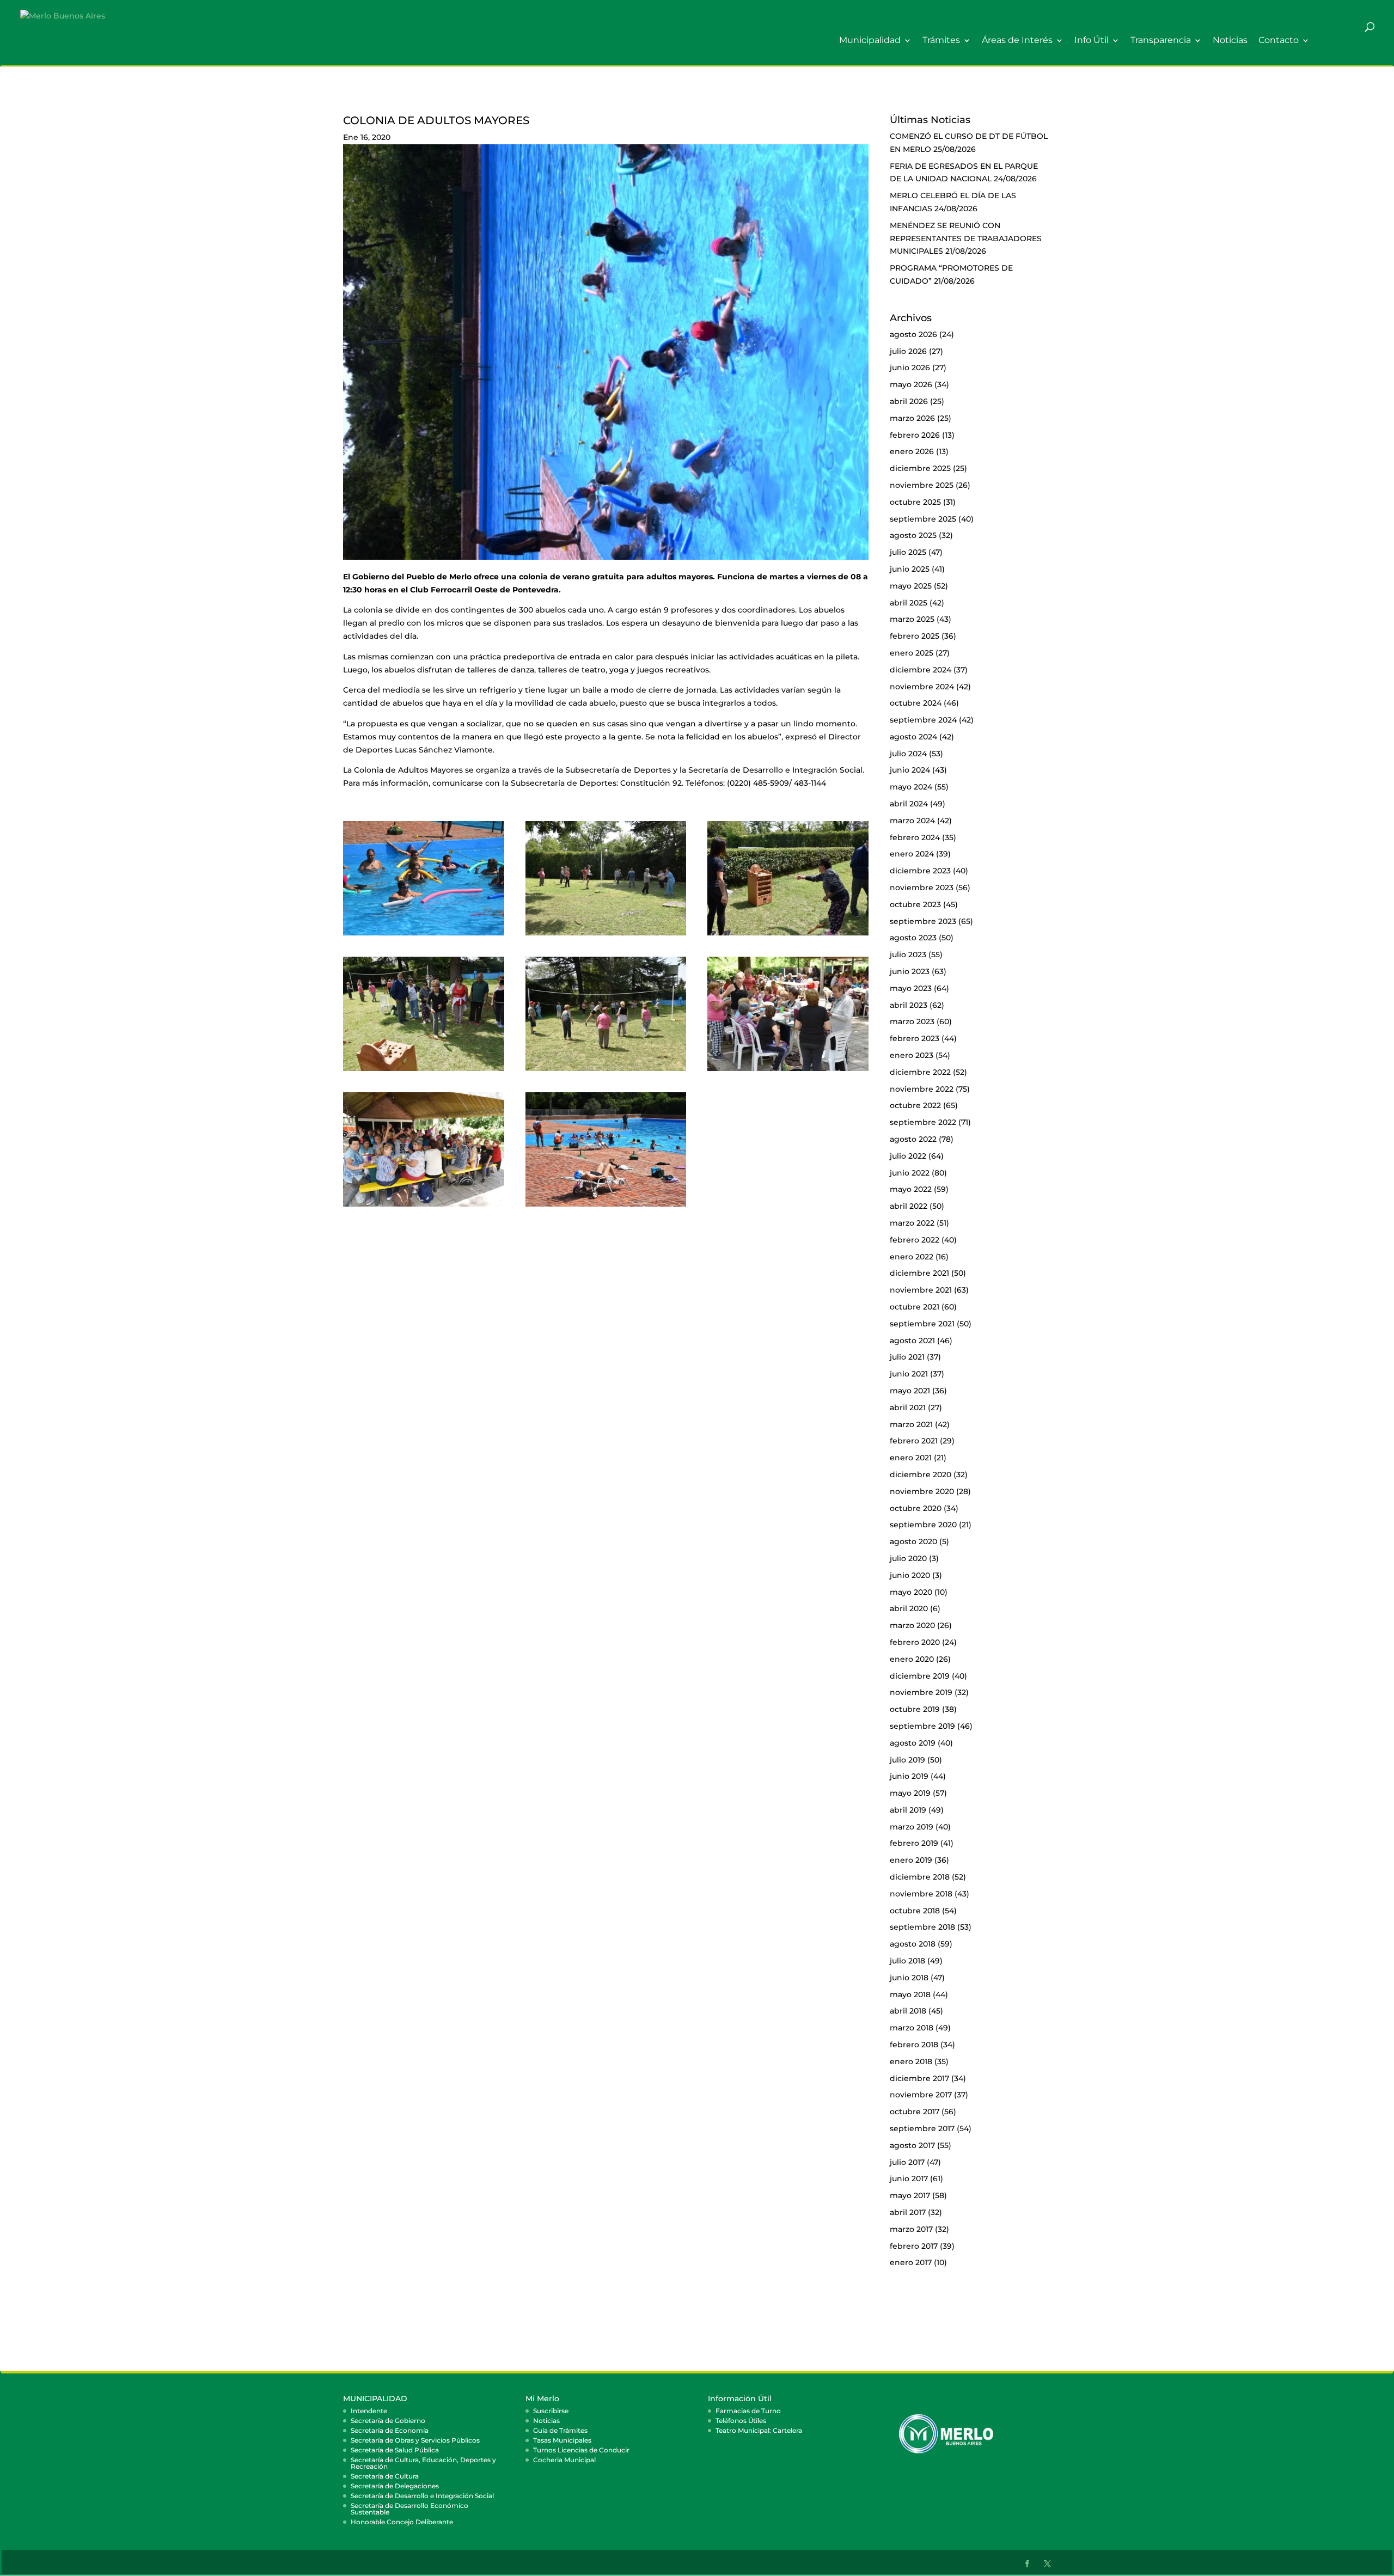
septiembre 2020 (923, 1525)
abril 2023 (909, 1005)
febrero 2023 (915, 1038)
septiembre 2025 (923, 519)
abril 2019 (908, 1810)
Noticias (1230, 41)
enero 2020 (912, 1659)
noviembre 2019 (921, 1692)
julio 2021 (907, 1357)
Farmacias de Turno (748, 2411)
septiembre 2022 (923, 1122)
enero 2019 (911, 1860)
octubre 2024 (916, 703)
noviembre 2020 (922, 1491)
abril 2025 (909, 603)
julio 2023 (908, 954)
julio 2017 (907, 2162)
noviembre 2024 (922, 687)
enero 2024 (912, 854)
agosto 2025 (913, 535)
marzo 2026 (912, 418)
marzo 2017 (911, 2229)
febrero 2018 (914, 2045)
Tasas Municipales (562, 2440)
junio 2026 (910, 368)
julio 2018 (907, 1961)
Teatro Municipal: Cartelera (759, 2430)
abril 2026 (909, 401)
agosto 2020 (913, 1541)
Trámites (941, 41)
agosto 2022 (913, 1139)
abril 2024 (909, 804)
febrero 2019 (914, 1843)
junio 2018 (909, 1978)
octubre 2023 (915, 904)
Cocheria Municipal (564, 2460)
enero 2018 (911, 2061)
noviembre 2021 (921, 1290)
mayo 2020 (911, 1592)
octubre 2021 (915, 1307)
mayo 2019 (910, 1793)
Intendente (369, 2411)
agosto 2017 (912, 2145)
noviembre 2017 (921, 2095)
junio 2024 (910, 770)
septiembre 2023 (923, 921)
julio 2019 (907, 1760)
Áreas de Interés (1017, 41)
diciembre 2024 (921, 670)
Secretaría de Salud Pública (395, 2450)
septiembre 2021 (922, 1324)
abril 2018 (908, 2011)
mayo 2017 (910, 2195)
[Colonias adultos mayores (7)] (606, 1071)
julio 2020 (908, 1558)
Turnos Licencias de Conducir (581, 2450)
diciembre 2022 (920, 1072)
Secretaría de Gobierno (388, 2421)
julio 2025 (908, 552)
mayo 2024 (911, 787)
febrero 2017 (914, 2246)
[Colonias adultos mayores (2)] (424, 935)
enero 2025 (912, 653)
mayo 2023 (911, 988)
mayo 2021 (910, 1391)
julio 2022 (908, 1156)
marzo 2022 (912, 1223)
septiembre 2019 (922, 1726)
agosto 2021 (912, 1341)
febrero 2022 (915, 1240)
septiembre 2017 (922, 2128)
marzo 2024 (912, 821)
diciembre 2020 (921, 1474)
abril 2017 (908, 2212)
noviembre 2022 (922, 1089)
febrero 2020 (915, 1642)
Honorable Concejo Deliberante (402, 2522)
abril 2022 (909, 1206)
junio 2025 (910, 569)
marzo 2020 (912, 1625)
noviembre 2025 (922, 485)
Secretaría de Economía (390, 2430)
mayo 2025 (911, 586)
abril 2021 (908, 1408)
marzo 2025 (912, 619)
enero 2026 (912, 451)
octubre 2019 (915, 1709)
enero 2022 (912, 1257)
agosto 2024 (913, 737)
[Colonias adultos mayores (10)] (606, 1207)
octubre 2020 (916, 1508)
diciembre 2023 (920, 871)
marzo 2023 (912, 1021)
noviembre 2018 (921, 1894)
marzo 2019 (912, 1827)
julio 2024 (908, 754)
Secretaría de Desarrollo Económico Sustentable (409, 2509)
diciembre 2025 (920, 468)
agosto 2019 (913, 1743)
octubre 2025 (915, 502)
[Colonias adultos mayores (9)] (424, 1207)
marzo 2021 (911, 1424)
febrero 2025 (915, 636)
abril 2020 (909, 1608)
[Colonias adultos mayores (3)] (606, 935)
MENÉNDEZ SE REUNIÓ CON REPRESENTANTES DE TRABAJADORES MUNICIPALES (966, 238)
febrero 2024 (915, 837)
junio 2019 (909, 1776)
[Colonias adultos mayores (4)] (788, 935)
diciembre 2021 (919, 1273)
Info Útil (1092, 41)
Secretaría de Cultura (385, 2476)
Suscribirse (551, 2411)
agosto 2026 (913, 334)
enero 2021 (911, 1458)
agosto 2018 (913, 1944)
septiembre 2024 (923, 720)
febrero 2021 (914, 1441)
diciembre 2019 (920, 1676)
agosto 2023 (913, 938)
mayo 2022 (911, 1189)
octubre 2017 (915, 2112)
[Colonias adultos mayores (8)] (788, 1071)
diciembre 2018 (920, 1877)
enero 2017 (911, 2262)
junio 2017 (909, 2179)
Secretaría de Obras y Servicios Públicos (415, 2440)
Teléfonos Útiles (741, 2421)
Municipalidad (870, 41)
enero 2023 (912, 1055)
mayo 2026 (911, 384)
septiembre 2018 (922, 1927)
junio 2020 (910, 1575)
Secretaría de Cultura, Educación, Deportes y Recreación (423, 2463)
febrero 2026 (915, 435)
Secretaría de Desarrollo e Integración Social (422, 2496)
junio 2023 (910, 971)
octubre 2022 (915, 1105)
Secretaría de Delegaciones (395, 2486)
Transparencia (1161, 41)
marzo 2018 (912, 2028)
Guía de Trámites (560, 2430)
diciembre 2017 (919, 2078)
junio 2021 (909, 1374)
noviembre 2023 (922, 888)
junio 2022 (910, 1173)
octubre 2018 (915, 1911)
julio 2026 (908, 351)
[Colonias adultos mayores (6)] (424, 1071)
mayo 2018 (910, 1994)
